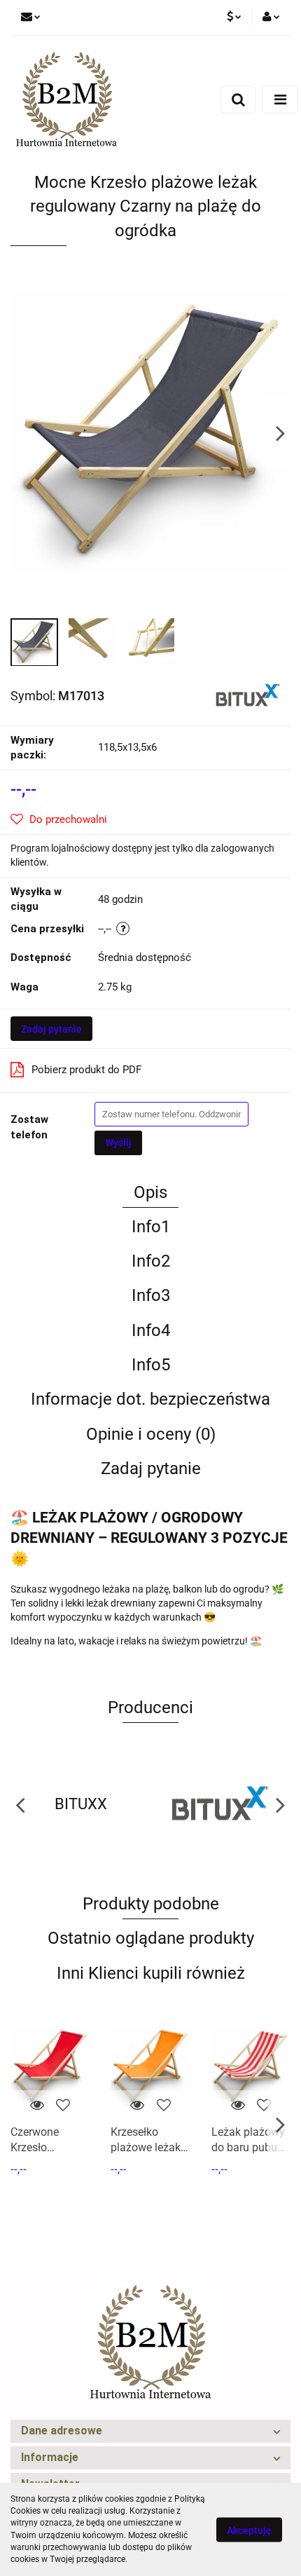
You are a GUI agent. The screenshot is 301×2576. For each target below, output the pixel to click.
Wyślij (118, 1143)
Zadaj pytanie (51, 1029)
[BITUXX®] (248, 695)
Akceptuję (249, 2530)
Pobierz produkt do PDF (86, 1070)
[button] (150, 2431)
